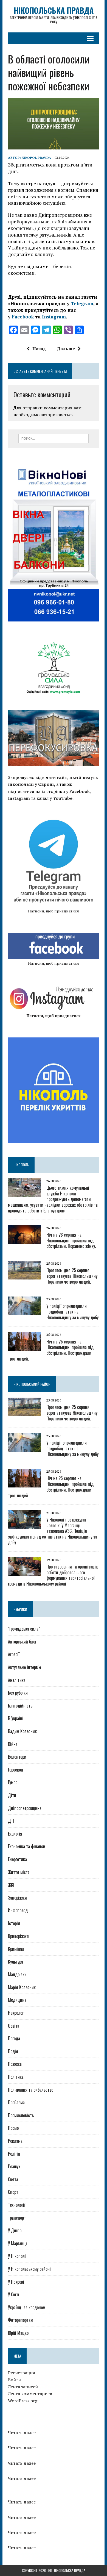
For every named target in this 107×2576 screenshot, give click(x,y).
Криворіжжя (18, 1936)
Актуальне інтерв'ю (24, 1667)
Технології (17, 2205)
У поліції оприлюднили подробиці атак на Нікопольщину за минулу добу (72, 1312)
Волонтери (17, 1757)
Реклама (15, 2141)
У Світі (14, 2294)
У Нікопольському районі (29, 2269)
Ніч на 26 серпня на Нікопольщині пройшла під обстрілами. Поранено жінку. (71, 1240)
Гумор (13, 1782)
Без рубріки (18, 1693)
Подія (13, 2051)
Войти (14, 2380)
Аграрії (14, 1654)
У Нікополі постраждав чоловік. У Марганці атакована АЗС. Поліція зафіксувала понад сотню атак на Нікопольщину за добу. (53, 1531)
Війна (13, 1744)
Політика (16, 2077)
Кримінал (16, 1949)
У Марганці (17, 2243)
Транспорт (17, 2218)
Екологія (15, 1834)
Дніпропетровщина (25, 1808)
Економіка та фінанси (27, 1846)
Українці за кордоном (27, 2307)
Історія (14, 1923)
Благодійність (20, 1706)
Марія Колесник (22, 1987)
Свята (13, 2179)
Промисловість (21, 2115)
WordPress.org (23, 2401)
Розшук (14, 2166)
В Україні (16, 1718)
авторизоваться (57, 415)
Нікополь (21, 1165)
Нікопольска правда (70, 2570)
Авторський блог (22, 1642)
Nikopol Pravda (36, 158)
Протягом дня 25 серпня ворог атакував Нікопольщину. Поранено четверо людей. (72, 1276)
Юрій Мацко (18, 2333)
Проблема (16, 2102)
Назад (39, 349)
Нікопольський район (32, 1384)
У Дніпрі (15, 2230)
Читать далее (22, 2432)
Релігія (14, 2154)
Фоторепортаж (21, 2320)
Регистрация (22, 2373)
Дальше (66, 349)
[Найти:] (54, 438)
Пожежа (15, 2064)
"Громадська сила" (24, 1629)
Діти (12, 1795)
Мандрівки (17, 1974)
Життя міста (19, 1872)
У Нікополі (17, 2256)
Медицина (17, 2000)
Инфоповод (18, 1910)
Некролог (16, 2013)
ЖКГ (11, 1885)
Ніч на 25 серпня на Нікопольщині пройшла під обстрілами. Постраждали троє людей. (51, 1350)
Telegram (82, 303)
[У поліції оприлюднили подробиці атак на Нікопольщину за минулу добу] (24, 1311)
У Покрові (16, 2282)
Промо (13, 2128)
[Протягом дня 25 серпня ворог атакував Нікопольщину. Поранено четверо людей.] (24, 1276)
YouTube (63, 798)
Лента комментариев (30, 2394)
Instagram (54, 317)
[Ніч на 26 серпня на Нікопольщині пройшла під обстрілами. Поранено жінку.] (24, 1240)
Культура (16, 1962)
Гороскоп (16, 1770)
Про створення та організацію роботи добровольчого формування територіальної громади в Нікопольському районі (53, 1575)
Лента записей (23, 2387)
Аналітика (17, 1680)
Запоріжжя (17, 1898)
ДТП (12, 1821)
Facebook (23, 317)
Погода (14, 2038)
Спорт (13, 2192)
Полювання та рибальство (31, 2090)
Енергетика (17, 1859)
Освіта (14, 2026)
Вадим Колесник (22, 1731)
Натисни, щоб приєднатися (54, 911)
